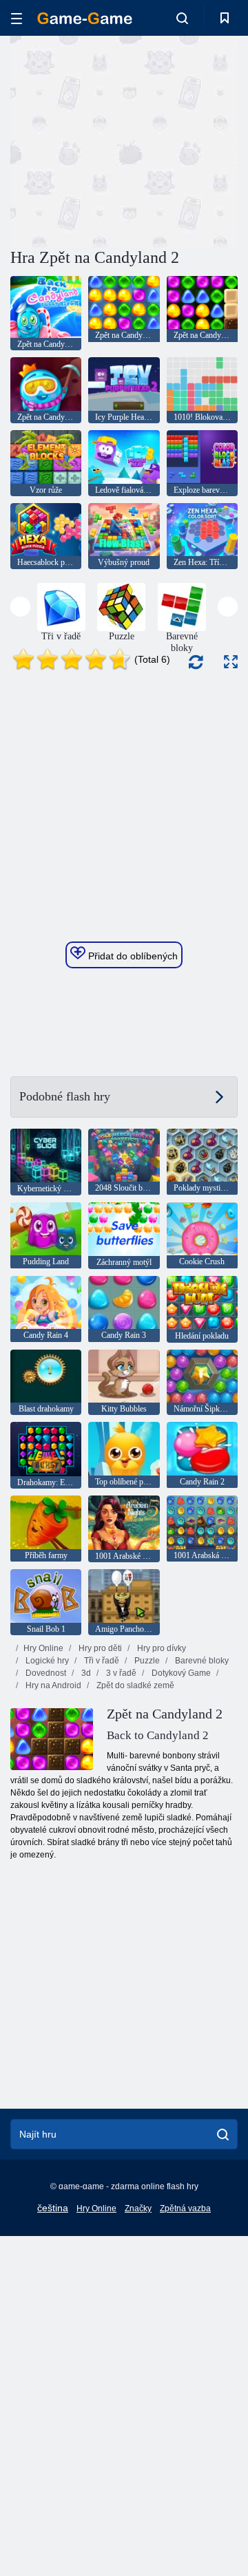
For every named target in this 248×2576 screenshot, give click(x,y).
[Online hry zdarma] (85, 18)
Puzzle (146, 1661)
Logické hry (46, 1661)
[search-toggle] (182, 18)
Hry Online (43, 1648)
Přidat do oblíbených (132, 956)
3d (85, 1673)
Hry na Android (52, 1685)
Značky (138, 2208)
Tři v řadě (101, 1661)
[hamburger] (17, 18)
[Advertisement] (186, 140)
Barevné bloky (201, 1661)
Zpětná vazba (185, 2208)
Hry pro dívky (161, 1648)
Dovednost (45, 1673)
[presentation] (20, 607)
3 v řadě (120, 1673)
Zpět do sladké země (134, 1685)
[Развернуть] (231, 662)
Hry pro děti (99, 1648)
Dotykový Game (180, 1673)
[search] (223, 2134)
